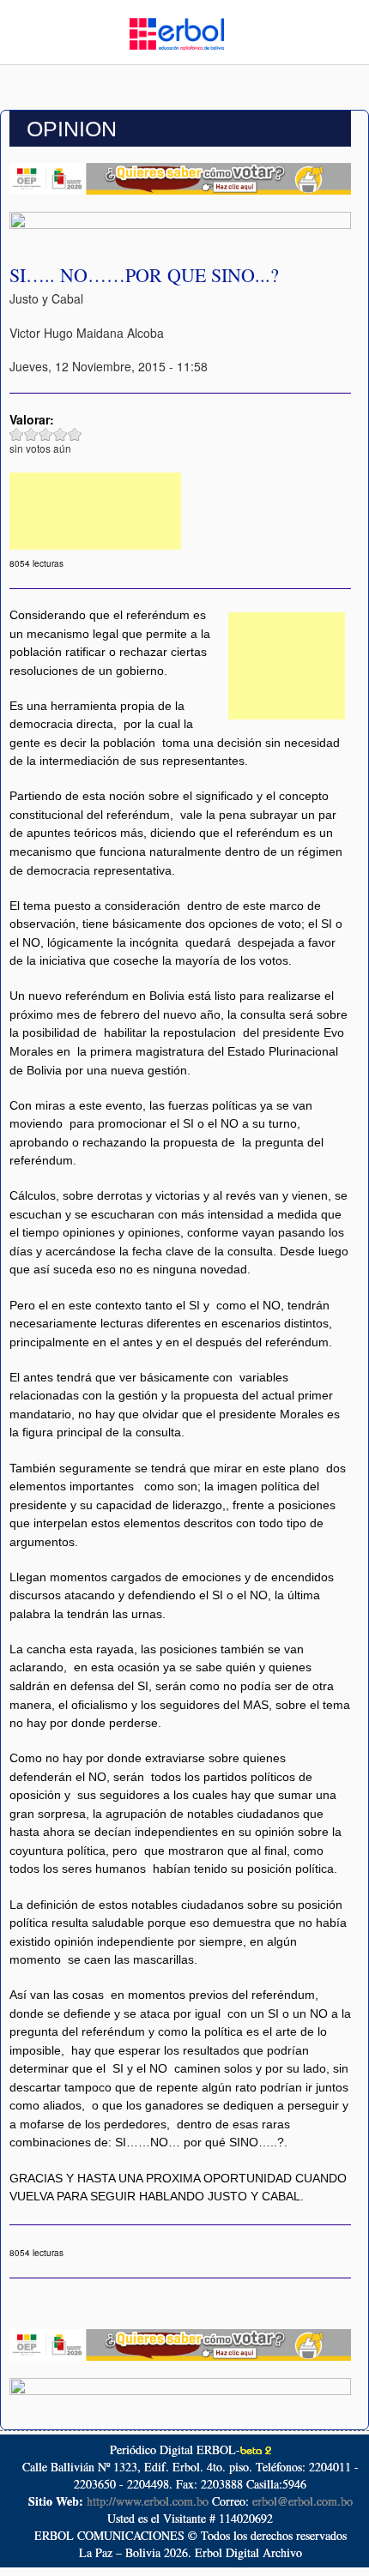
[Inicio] (177, 32)
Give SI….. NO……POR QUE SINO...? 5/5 (75, 434)
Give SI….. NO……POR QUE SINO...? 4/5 (60, 434)
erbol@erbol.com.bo (302, 2501)
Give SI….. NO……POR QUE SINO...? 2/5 (31, 434)
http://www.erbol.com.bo (148, 2501)
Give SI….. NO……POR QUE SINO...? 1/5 (17, 434)
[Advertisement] (95, 511)
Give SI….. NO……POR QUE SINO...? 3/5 (46, 434)
